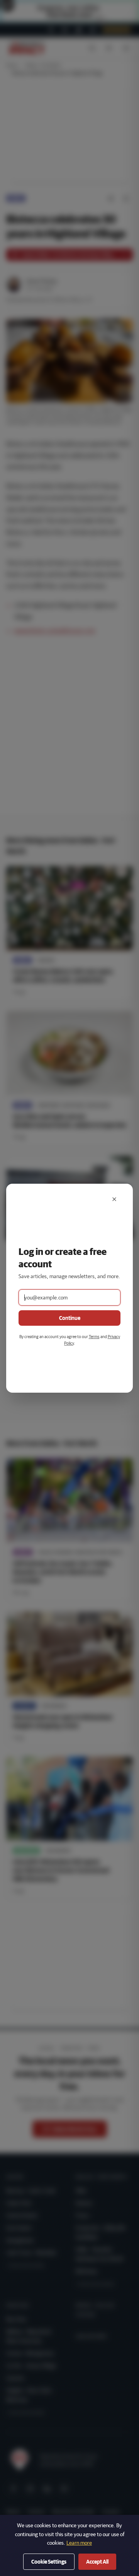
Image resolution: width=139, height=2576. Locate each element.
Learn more (79, 2543)
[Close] (114, 1199)
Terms (94, 1336)
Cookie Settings (49, 2562)
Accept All (97, 2562)
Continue (70, 1318)
